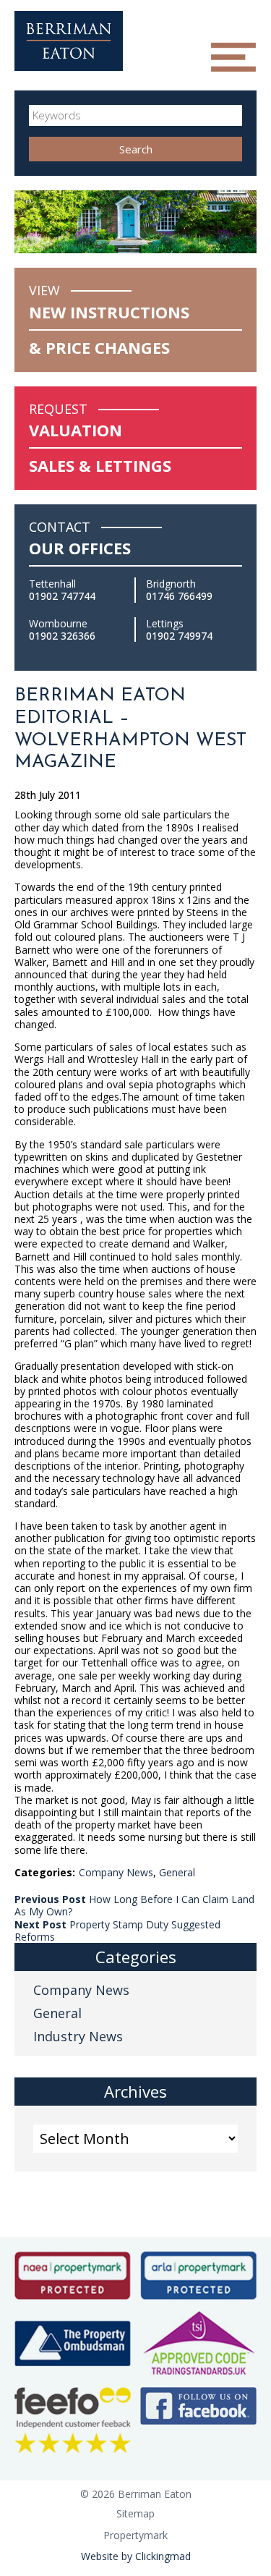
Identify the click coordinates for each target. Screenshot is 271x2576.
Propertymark (135, 2535)
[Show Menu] (233, 57)
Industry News (78, 2036)
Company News (116, 1872)
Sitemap (135, 2513)
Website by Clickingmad (136, 2556)
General (177, 1872)
